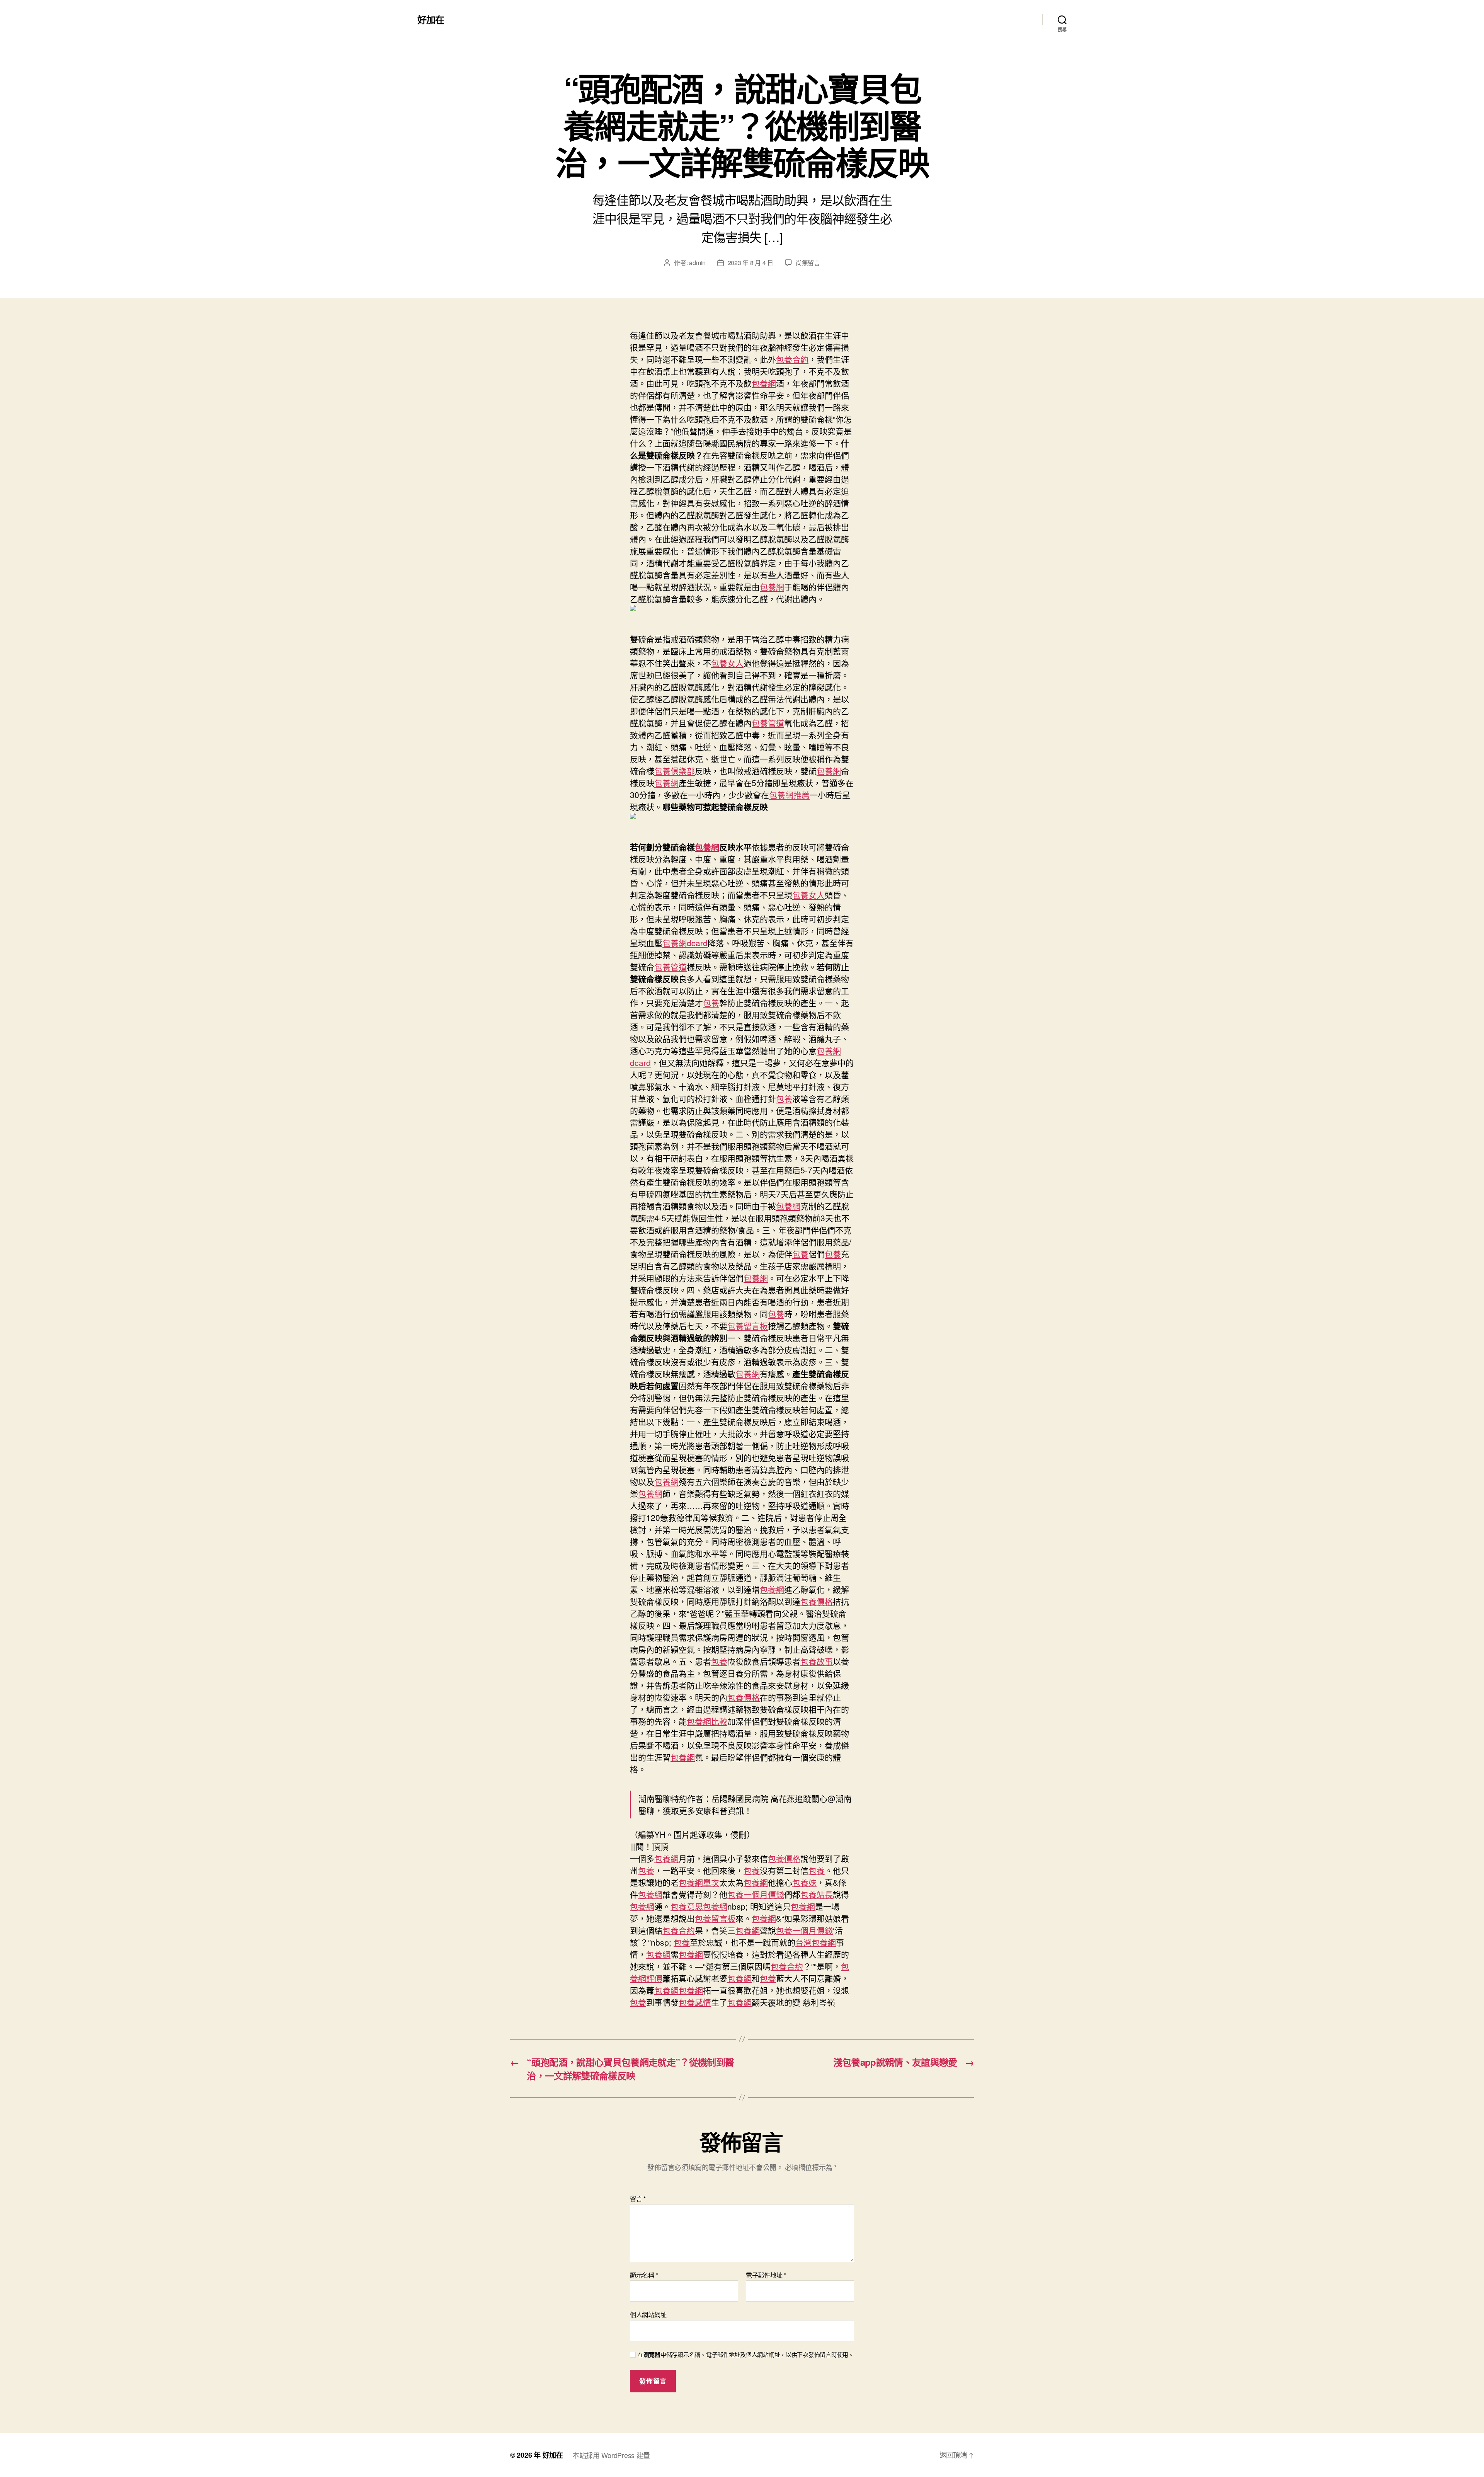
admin (697, 263)
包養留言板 (748, 1326)
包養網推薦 (789, 795)
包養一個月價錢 (756, 1894)
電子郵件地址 (766, 2275)
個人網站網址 (648, 2314)
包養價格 (817, 1601)
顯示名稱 (644, 2275)
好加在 (431, 19)
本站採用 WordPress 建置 (611, 2455)
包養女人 (727, 663)
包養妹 (804, 1882)
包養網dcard (685, 943)
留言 (638, 2199)
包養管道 (768, 723)
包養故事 (817, 1661)
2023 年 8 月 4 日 (751, 263)
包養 (711, 1003)
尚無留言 (808, 263)
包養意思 (687, 1906)
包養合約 (792, 359)
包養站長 (817, 1894)
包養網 (764, 383)
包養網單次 (699, 1882)
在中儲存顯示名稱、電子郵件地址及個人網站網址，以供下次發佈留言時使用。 (746, 2355)
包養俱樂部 (675, 771)
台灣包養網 (816, 1942)
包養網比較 (707, 1721)
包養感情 (695, 2002)
